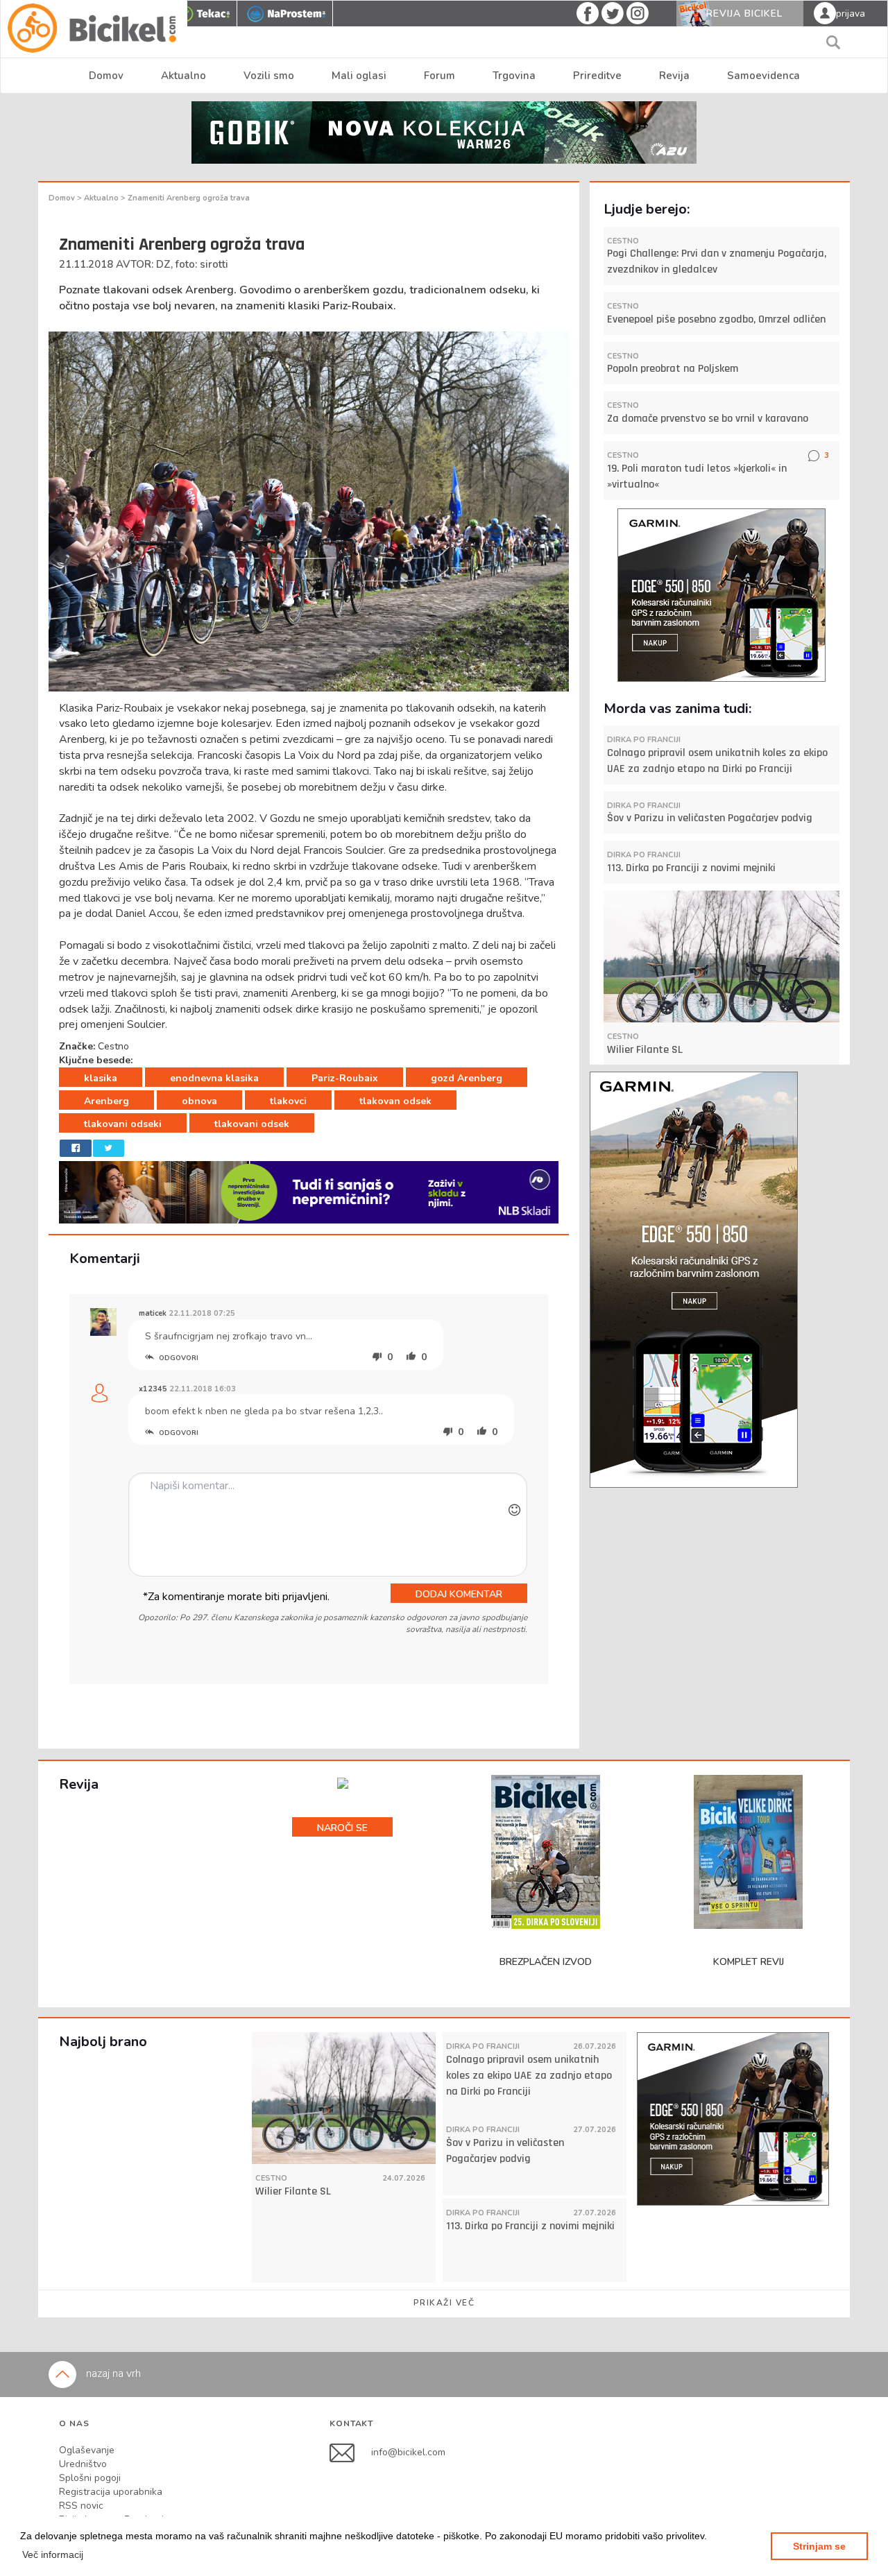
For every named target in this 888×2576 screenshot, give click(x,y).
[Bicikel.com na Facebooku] (350, 2452)
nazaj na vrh (112, 2373)
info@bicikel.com (408, 2452)
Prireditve (597, 76)
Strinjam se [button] (819, 2546)
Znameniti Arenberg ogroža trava (189, 198)
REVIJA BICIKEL (744, 14)
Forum (439, 76)
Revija (674, 76)
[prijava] (825, 12)
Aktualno (183, 76)
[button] (53, 2554)
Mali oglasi (359, 76)
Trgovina (514, 76)
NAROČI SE (342, 1828)
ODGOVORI (178, 1358)
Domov (106, 76)
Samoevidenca (763, 76)
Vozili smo (269, 76)
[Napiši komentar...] (328, 1525)
